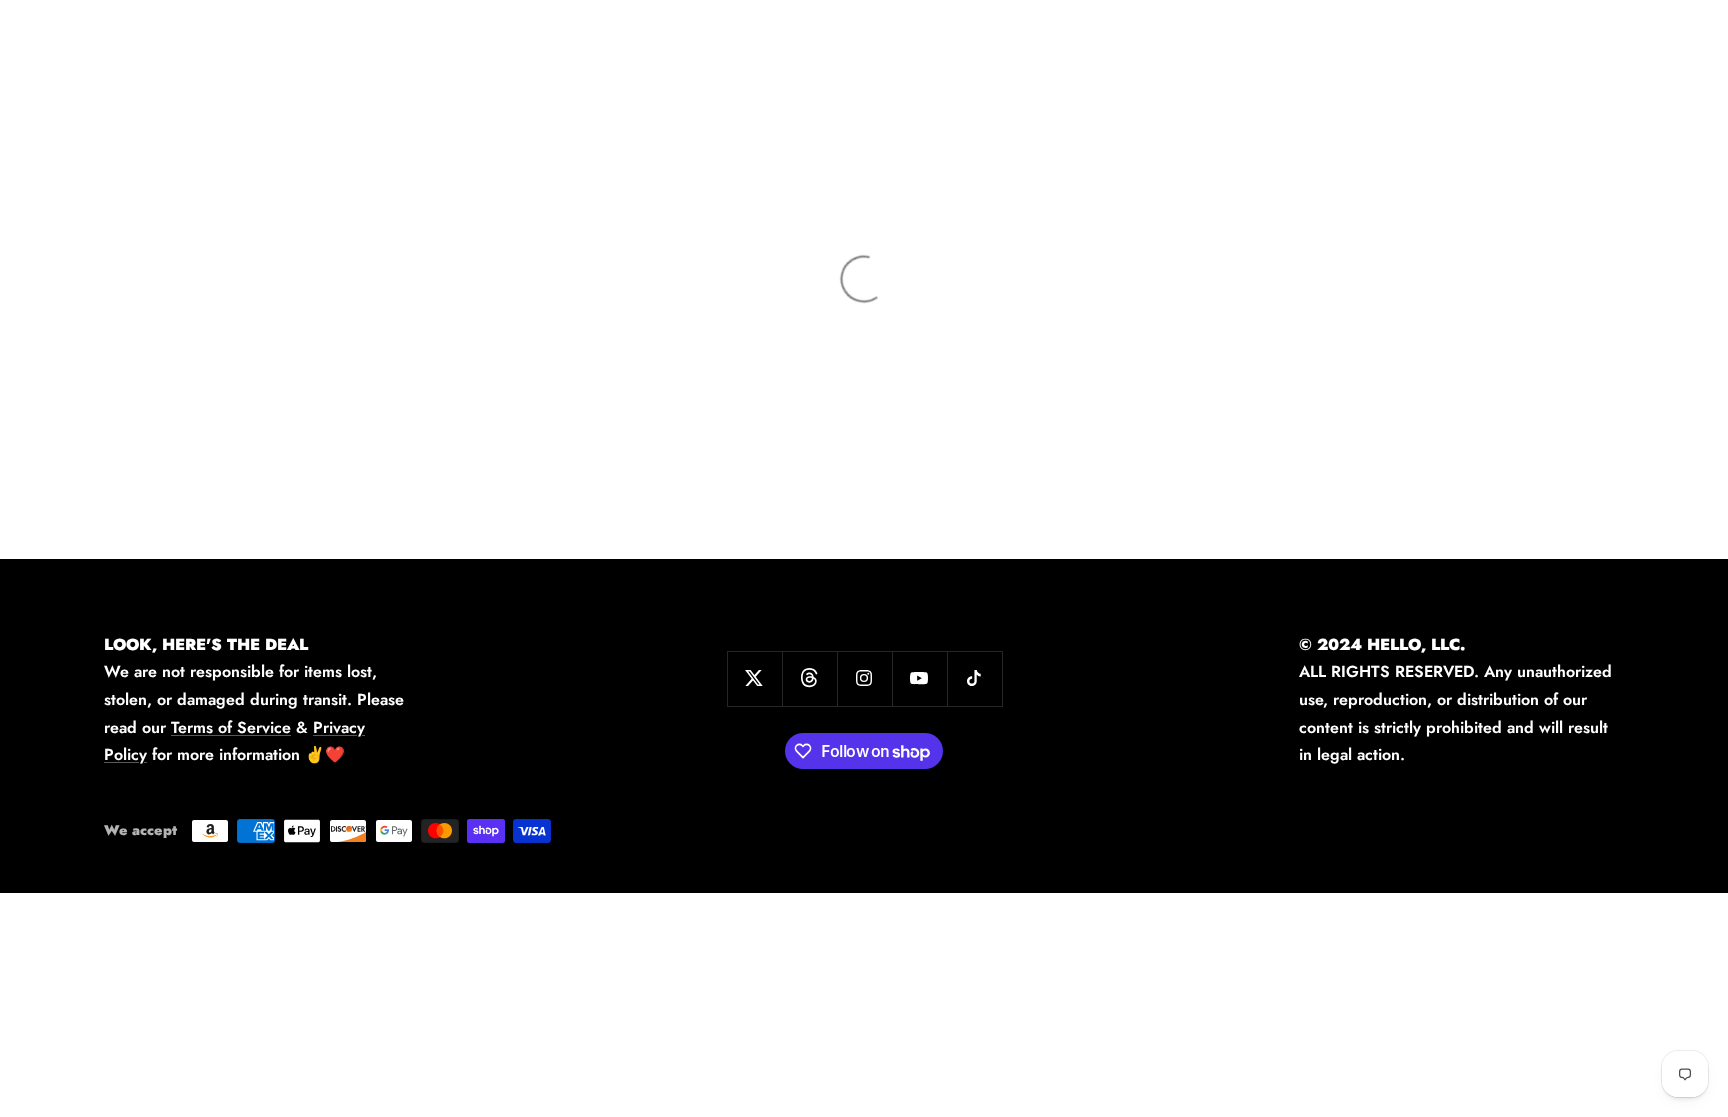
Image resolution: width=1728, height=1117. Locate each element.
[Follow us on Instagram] (864, 678)
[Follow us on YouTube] (919, 678)
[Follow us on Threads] (809, 678)
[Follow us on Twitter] (754, 678)
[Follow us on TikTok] (974, 678)
